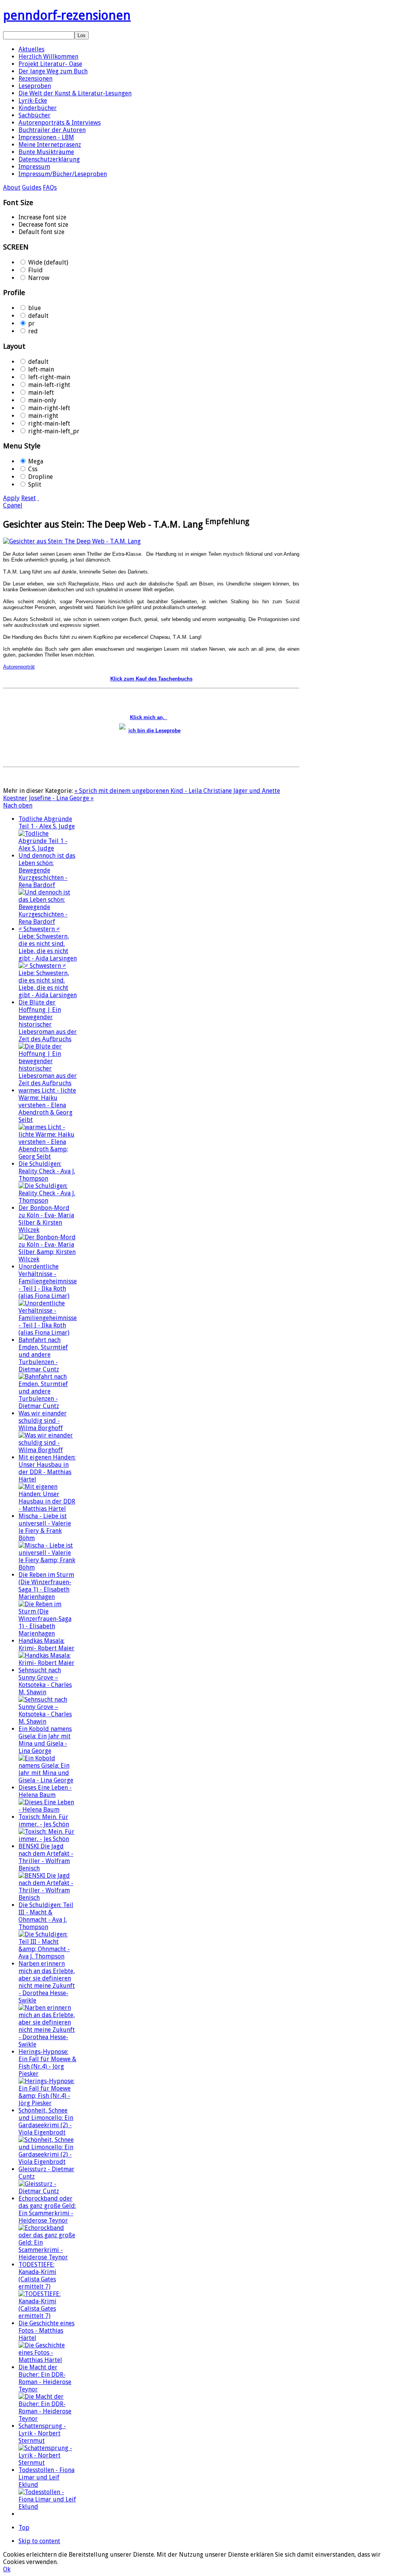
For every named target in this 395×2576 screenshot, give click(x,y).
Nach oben (18, 805)
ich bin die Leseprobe (154, 731)
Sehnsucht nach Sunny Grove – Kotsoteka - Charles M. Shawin (45, 1681)
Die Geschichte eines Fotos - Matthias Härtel (46, 2331)
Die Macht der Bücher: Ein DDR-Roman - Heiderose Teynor (45, 2378)
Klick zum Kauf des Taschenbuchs (151, 679)
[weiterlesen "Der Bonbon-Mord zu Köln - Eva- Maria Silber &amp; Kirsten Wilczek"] (48, 1259)
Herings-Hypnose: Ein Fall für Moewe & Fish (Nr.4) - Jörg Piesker (47, 2063)
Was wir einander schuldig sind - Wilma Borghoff (43, 1421)
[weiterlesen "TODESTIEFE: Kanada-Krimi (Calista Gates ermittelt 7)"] (48, 2316)
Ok (7, 2569)
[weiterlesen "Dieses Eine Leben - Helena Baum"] (48, 1810)
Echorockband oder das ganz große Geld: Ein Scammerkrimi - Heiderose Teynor (47, 2209)
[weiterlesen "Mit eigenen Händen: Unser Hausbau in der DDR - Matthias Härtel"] (48, 1509)
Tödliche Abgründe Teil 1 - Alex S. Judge (47, 823)
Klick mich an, (149, 717)
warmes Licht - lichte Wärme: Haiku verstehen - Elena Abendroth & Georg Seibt (47, 1105)
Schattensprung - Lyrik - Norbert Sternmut (42, 2433)
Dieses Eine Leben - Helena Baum (45, 1791)
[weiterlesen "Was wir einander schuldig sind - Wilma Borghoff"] (48, 1450)
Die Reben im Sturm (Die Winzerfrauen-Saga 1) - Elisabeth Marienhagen (46, 1586)
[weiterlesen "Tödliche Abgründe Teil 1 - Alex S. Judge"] (48, 848)
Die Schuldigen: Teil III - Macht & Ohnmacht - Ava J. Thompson (46, 1916)
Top (24, 2528)
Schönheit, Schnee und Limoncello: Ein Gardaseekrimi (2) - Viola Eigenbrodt (46, 2121)
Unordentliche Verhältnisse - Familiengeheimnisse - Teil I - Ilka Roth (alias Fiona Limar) (48, 1281)
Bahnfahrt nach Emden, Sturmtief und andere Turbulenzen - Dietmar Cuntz (43, 1355)
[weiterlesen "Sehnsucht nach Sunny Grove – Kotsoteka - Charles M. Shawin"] (48, 1722)
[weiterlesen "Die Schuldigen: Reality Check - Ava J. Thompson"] (48, 1201)
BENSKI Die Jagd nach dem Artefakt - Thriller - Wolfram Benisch (46, 1857)
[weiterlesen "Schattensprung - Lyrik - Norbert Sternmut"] (48, 2463)
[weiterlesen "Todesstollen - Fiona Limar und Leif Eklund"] (48, 2507)
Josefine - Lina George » (61, 798)
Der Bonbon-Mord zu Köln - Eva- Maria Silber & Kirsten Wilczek (46, 1219)
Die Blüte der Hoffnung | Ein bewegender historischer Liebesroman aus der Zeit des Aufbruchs (48, 1021)
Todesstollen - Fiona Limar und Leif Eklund (46, 2477)
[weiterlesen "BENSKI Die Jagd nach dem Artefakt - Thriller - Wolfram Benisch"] (48, 1898)
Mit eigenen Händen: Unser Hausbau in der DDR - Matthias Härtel (47, 1468)
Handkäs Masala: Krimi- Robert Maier (46, 1644)
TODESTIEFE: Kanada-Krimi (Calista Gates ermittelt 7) (37, 2276)
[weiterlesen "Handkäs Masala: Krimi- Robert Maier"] (48, 1663)
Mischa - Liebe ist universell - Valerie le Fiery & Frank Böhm (45, 1527)
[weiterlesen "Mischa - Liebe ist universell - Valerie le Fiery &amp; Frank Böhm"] (48, 1567)
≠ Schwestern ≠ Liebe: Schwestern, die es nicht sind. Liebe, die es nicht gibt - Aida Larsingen (48, 944)
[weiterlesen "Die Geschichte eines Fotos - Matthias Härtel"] (48, 2360)
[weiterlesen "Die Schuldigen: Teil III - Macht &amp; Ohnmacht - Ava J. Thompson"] (48, 1956)
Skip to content (39, 2541)
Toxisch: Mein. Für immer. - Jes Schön (44, 1821)
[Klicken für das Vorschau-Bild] (72, 541)
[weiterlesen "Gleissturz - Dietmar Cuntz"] (48, 2191)
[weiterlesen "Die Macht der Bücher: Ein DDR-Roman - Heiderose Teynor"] (48, 2419)
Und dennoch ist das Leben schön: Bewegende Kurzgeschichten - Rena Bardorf (47, 870)
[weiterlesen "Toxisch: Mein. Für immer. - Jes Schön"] (48, 1839)
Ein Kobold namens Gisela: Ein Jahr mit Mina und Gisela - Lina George (45, 1740)
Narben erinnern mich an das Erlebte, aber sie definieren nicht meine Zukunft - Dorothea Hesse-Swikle (47, 1982)
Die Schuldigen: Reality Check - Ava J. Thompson (47, 1171)
